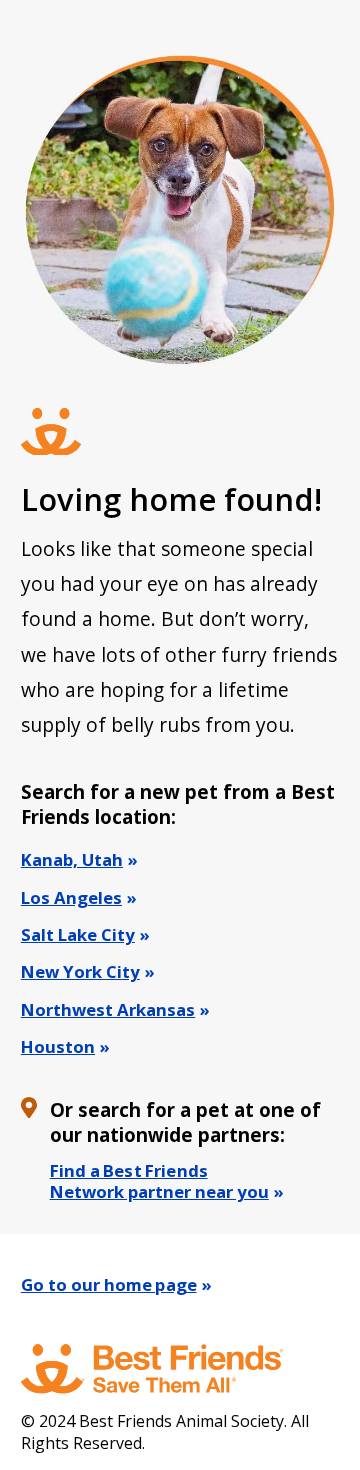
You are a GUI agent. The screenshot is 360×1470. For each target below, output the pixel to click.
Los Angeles (71, 897)
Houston (58, 1046)
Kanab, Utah (72, 859)
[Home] (171, 1369)
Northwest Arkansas (108, 1009)
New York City (80, 971)
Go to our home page (109, 1284)
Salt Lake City (78, 934)
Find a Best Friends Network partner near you (159, 1181)
